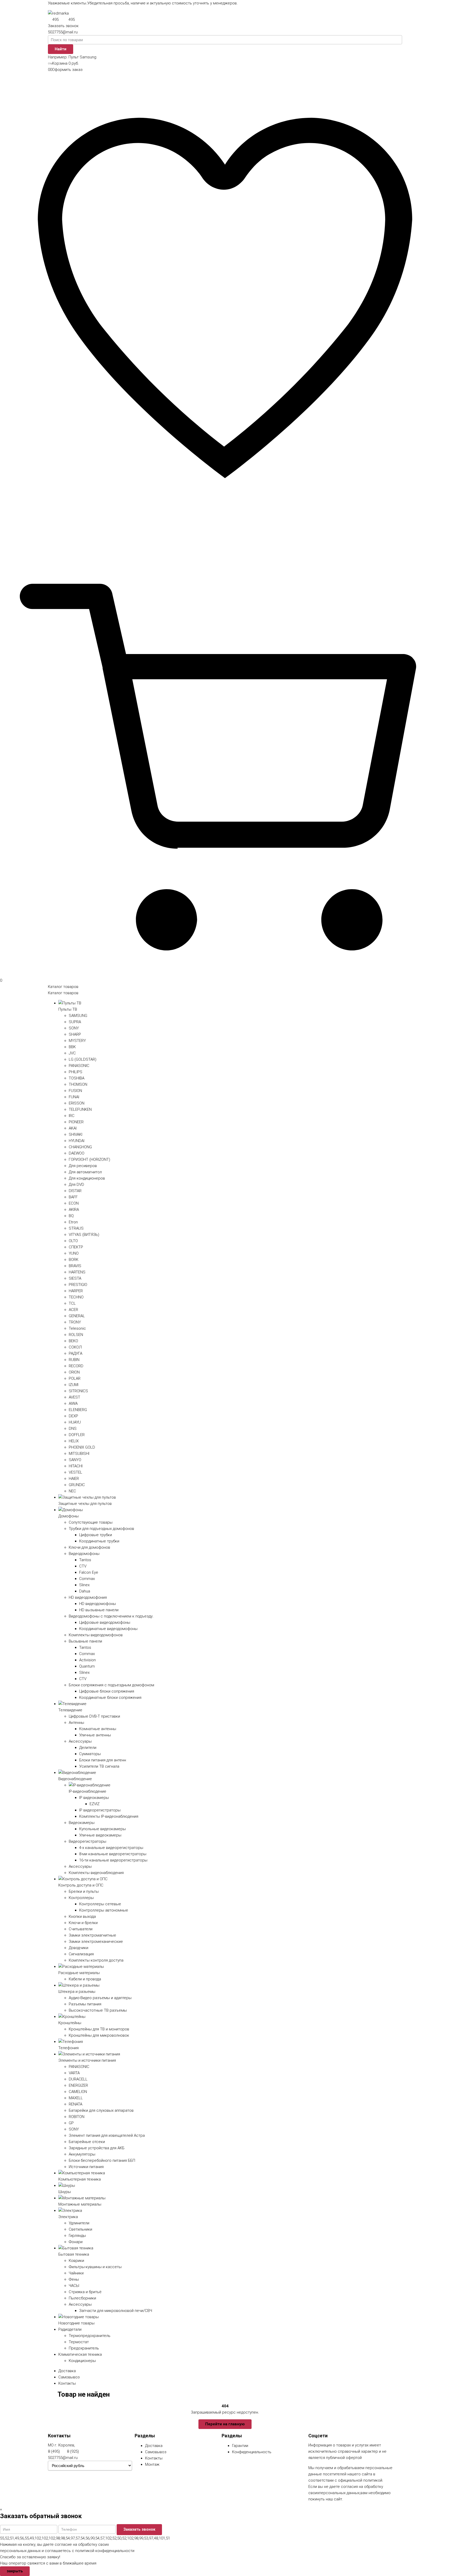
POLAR (75, 1378)
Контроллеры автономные (104, 1910)
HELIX (74, 1441)
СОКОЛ (75, 1347)
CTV (83, 1566)
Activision (87, 1660)
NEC (72, 1491)
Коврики (76, 2261)
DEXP (73, 1416)
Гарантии (240, 2446)
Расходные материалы (79, 1973)
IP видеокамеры (94, 1798)
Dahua (85, 1591)
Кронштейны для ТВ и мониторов (99, 2029)
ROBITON (77, 2117)
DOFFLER (77, 1435)
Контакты (67, 2383)
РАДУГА (76, 1353)
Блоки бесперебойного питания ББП (102, 2160)
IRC (72, 1116)
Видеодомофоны (84, 1554)
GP (71, 2123)
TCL (72, 1303)
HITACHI (76, 1466)
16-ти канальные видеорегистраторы (113, 1860)
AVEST (74, 1397)
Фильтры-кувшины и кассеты (95, 2267)
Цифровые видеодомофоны (105, 1622)
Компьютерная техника (80, 2179)
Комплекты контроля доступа (96, 1960)
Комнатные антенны (98, 1729)
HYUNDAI (77, 1141)
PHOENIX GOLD (82, 1447)
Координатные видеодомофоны (108, 1629)
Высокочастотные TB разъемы (98, 2010)
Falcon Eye (89, 1572)
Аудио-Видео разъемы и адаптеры (100, 1998)
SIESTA (75, 1278)
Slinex (84, 1585)
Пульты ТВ (68, 1009)
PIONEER (76, 1122)
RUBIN (74, 1360)
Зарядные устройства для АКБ (97, 2148)
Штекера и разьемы (77, 1992)
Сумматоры (90, 1754)
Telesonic (77, 1328)
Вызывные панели (85, 1641)
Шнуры (65, 2192)
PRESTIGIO (78, 1285)
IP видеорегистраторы (100, 1810)
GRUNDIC (77, 1485)
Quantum (87, 1666)
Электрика (68, 2217)
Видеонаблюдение (75, 1779)
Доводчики (79, 1948)
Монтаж (152, 2464)
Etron (73, 1222)
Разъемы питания (85, 2004)
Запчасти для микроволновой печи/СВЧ (116, 2311)
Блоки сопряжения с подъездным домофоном (111, 1685)
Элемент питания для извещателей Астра (107, 2135)
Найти (61, 49)
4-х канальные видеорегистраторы (111, 1848)
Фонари (76, 2242)
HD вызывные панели (99, 1610)
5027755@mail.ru (63, 32)
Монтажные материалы (80, 2204)
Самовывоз (69, 2377)
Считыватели (81, 1929)
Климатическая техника (80, 2354)
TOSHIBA (77, 1078)
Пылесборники (82, 2298)
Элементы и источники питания (87, 2060)
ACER (73, 1310)
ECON (74, 1203)
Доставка (67, 2371)
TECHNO (76, 1297)
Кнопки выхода (82, 1916)
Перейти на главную (225, 2424)
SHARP (75, 1034)
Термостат (79, 2342)
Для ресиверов (83, 1166)
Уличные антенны (95, 1735)
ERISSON (77, 1103)
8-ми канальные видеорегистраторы (113, 1854)
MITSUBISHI (79, 1454)
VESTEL (76, 1472)
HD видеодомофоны (98, 1604)
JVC (72, 1053)
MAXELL (76, 2098)
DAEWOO (77, 1153)
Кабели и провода (85, 1979)
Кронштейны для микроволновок (99, 2035)
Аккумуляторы (82, 2154)
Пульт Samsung (82, 57)
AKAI (73, 1128)
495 (55, 20)
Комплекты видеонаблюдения (96, 1873)
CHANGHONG (80, 1147)
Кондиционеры (82, 2361)
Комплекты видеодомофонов (96, 1635)
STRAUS (76, 1228)
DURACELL (78, 2079)
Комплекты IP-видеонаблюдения (109, 1816)
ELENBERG (78, 1410)
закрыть (15, 2571)
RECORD (76, 1366)
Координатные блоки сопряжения (110, 1698)
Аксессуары (80, 1741)
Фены (74, 2279)
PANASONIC (79, 1066)
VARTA (74, 2073)
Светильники (80, 2229)
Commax (87, 1579)
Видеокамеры (82, 1823)
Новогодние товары (76, 2323)
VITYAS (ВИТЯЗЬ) (84, 1235)
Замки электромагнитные (92, 1935)
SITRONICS (78, 1391)
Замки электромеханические (96, 1942)
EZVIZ (95, 1804)
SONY (74, 1028)
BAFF (73, 1197)
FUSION (75, 1091)
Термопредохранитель (90, 2336)
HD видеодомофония (88, 1597)
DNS (73, 1429)
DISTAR (75, 1191)
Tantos (85, 1560)
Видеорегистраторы (87, 1841)
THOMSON (78, 1084)
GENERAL (77, 1316)
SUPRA (75, 1022)
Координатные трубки (99, 1541)
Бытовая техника (74, 2254)
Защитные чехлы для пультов (85, 1504)
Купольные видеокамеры (102, 1829)
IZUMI (74, 1385)
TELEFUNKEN (80, 1109)
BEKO (73, 1341)
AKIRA (74, 1210)
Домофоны (68, 1516)
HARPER (76, 1291)
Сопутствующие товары (91, 1522)
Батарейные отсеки (87, 2142)
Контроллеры (81, 1898)
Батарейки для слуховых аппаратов (101, 2110)
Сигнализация (81, 1954)
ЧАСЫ (74, 2286)
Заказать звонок (63, 26)
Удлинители (79, 2223)
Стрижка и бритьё (85, 2292)
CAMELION (78, 2092)
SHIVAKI (76, 1134)
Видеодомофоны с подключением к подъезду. (111, 1616)
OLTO (73, 1241)
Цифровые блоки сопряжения (107, 1691)
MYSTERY (77, 1041)
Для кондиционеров (87, 1178)
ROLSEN (76, 1335)
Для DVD (76, 1185)
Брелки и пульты (84, 1891)
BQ (71, 1216)
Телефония (68, 2048)
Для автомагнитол (85, 1172)
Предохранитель (84, 2348)
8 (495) (54, 2451)
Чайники (76, 2273)
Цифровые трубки (96, 1535)
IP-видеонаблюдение (87, 1791)
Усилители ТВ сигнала (99, 1766)
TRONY (75, 1322)
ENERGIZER (78, 2085)
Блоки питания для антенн (103, 1760)
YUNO (74, 1253)
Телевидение (70, 1710)
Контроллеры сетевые (100, 1904)
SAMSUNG (78, 1016)
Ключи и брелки (83, 1923)
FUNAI (74, 1097)
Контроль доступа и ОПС (81, 1885)
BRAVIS (75, 1266)
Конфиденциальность (252, 2452)
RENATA (76, 2104)
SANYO (75, 1460)
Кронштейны (70, 2023)
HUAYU (75, 1422)
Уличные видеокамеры (100, 1835)
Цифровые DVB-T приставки (94, 1716)
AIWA (73, 1403)
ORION (74, 1372)
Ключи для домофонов (89, 1547)
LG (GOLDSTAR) (83, 1059)
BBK (72, 1047)
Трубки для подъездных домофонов (101, 1529)
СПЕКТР (76, 1247)
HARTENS (77, 1272)
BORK (74, 1260)
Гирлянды (77, 2236)
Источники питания (86, 2167)
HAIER (74, 1479)
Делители (88, 1748)
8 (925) (73, 2451)
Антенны (76, 1723)
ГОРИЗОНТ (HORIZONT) (89, 1159)
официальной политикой (360, 2480)
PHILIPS (76, 1072)
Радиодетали (70, 2329)
